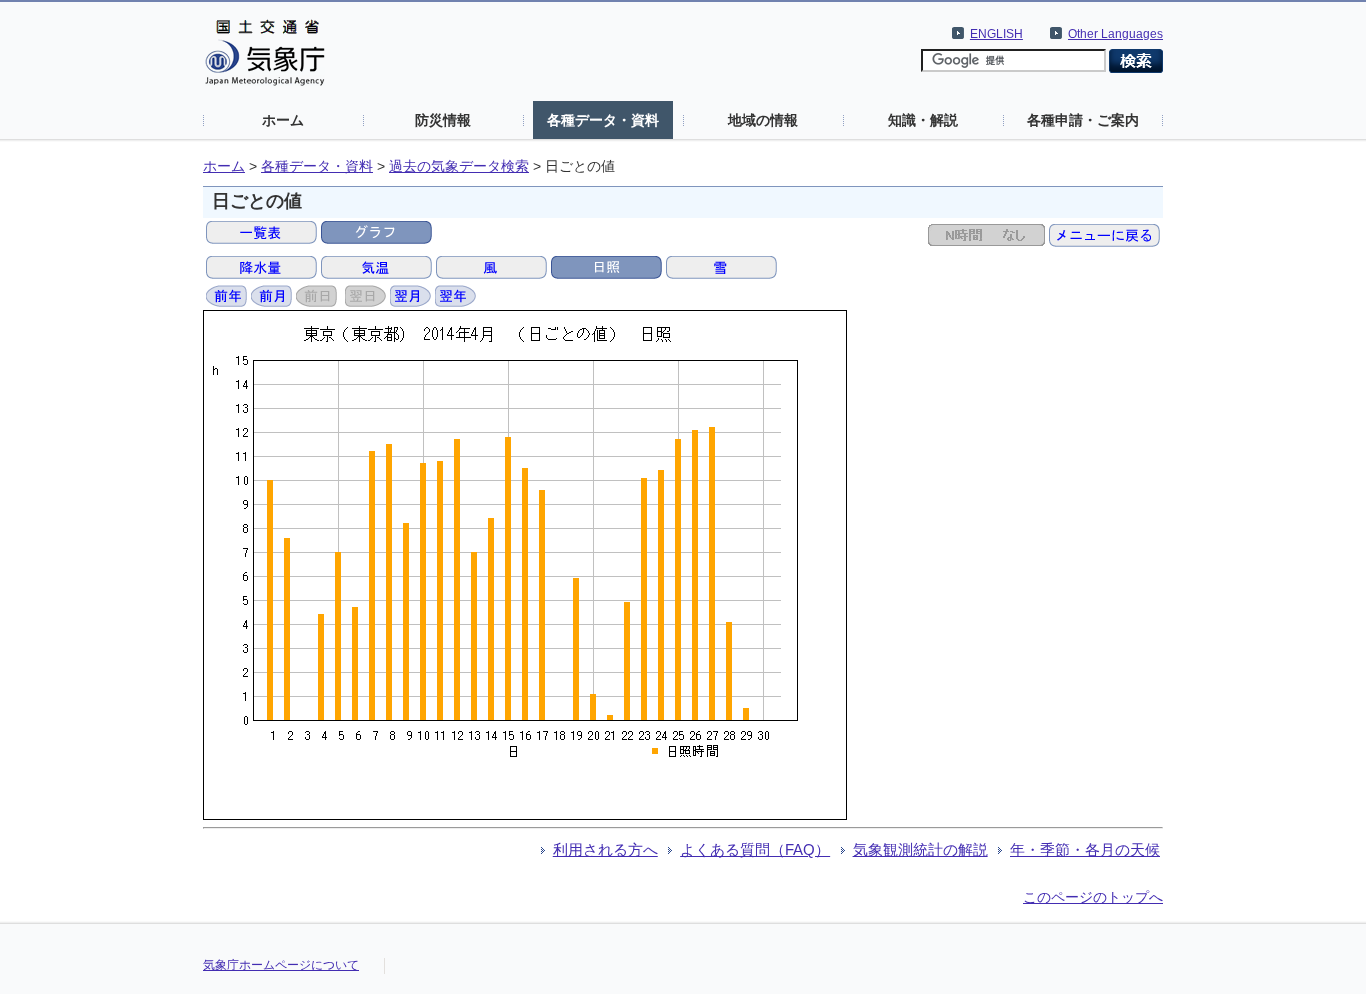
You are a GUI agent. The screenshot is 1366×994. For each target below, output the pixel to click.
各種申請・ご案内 (1083, 120)
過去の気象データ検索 (459, 166)
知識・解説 (923, 120)
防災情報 (443, 120)
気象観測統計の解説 (920, 849)
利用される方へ (605, 849)
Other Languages (1115, 34)
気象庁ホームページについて (281, 965)
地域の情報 (763, 120)
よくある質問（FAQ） (755, 849)
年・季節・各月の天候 (1085, 849)
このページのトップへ (1093, 897)
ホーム (283, 120)
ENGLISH (996, 34)
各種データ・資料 (603, 120)
